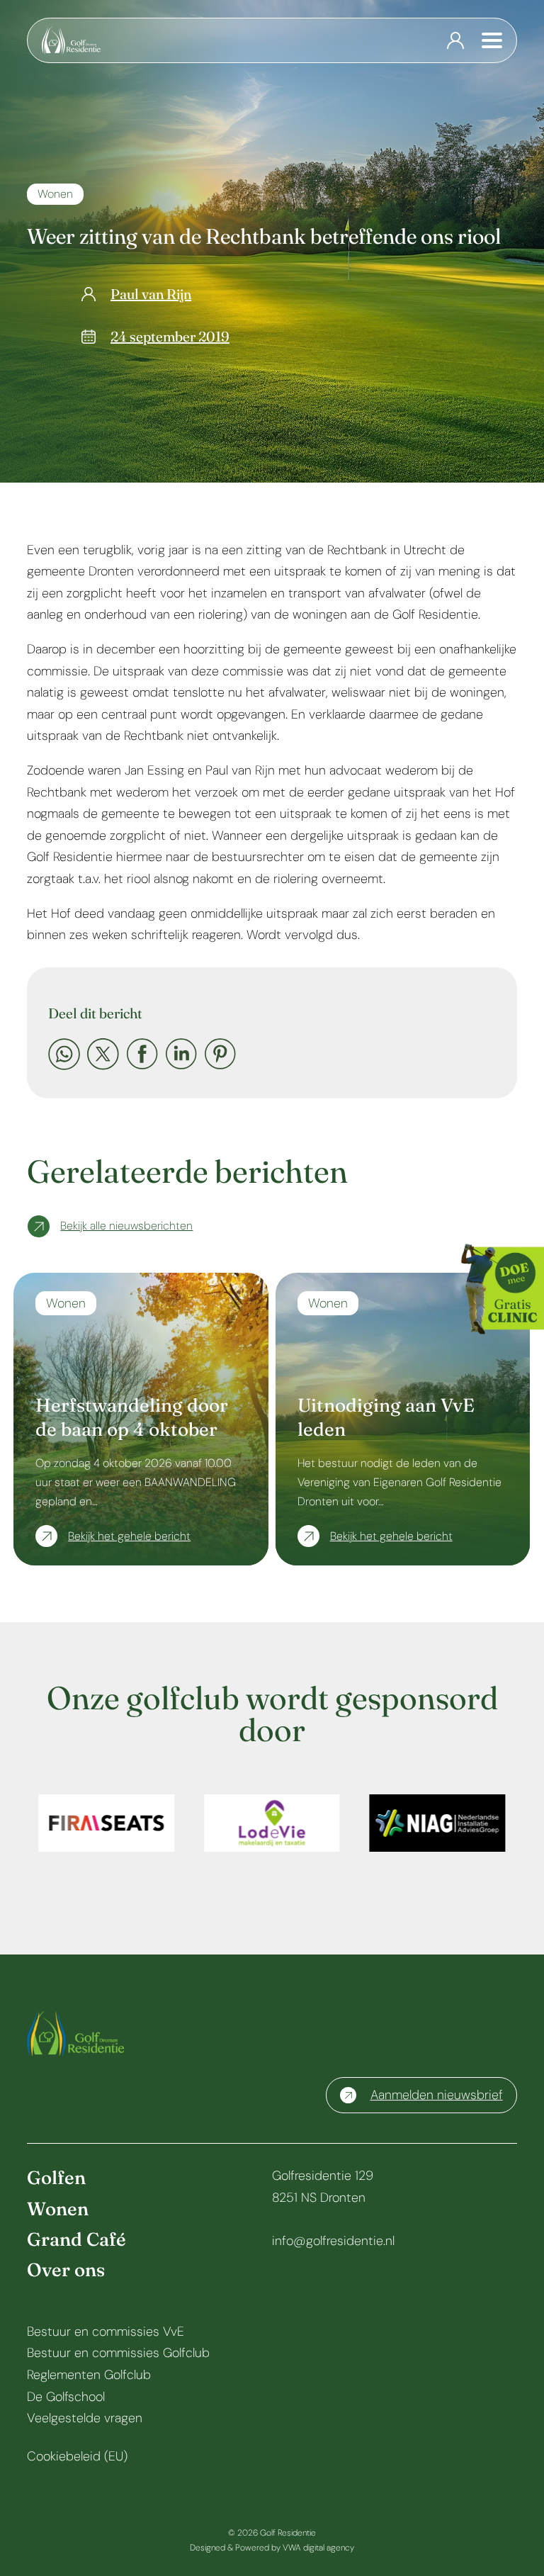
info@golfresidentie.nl (333, 2241)
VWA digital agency (318, 2548)
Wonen (55, 194)
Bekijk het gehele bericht (129, 1536)
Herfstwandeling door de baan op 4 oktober (132, 1417)
